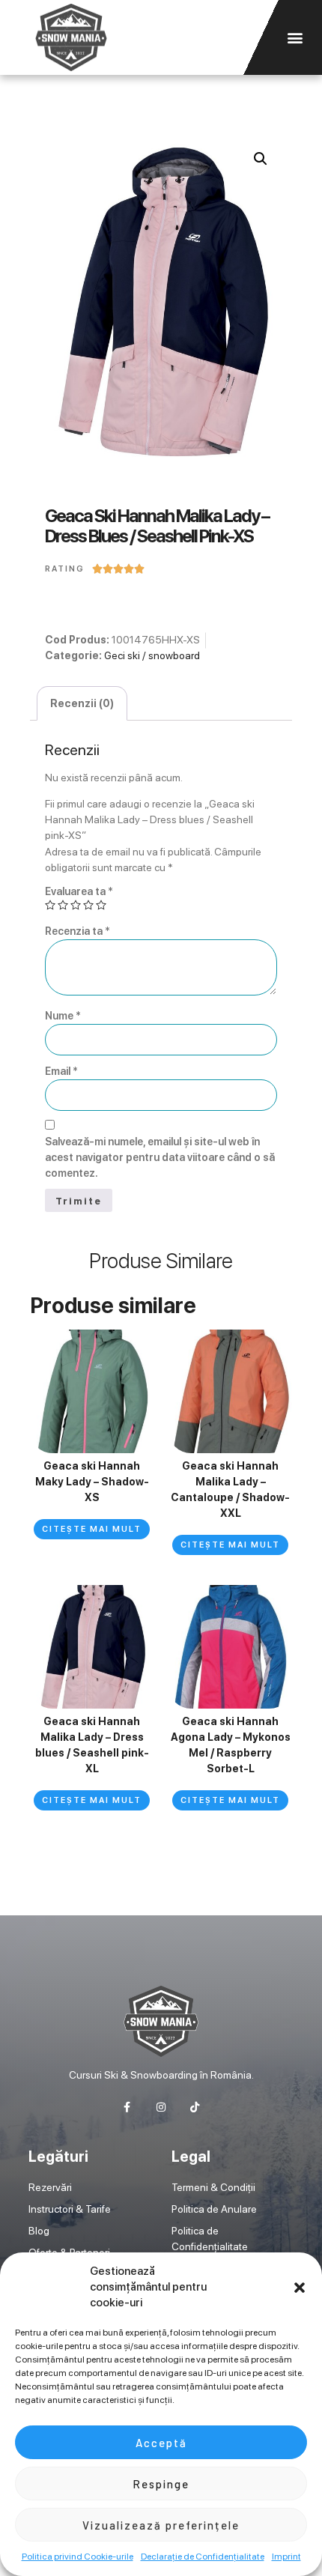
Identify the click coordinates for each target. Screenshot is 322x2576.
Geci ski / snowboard (152, 655)
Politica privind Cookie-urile (78, 2557)
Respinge (161, 2484)
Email (61, 1071)
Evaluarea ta (79, 891)
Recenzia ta (78, 931)
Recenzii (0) (82, 703)
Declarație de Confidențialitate (203, 2557)
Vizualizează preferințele (161, 2525)
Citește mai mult (92, 1529)
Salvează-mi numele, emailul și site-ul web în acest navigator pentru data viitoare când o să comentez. (160, 1157)
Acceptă (161, 2443)
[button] (300, 2288)
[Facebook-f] (127, 2107)
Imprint (286, 2557)
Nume (63, 1016)
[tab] (82, 703)
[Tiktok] (195, 2107)
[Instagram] (161, 2107)
